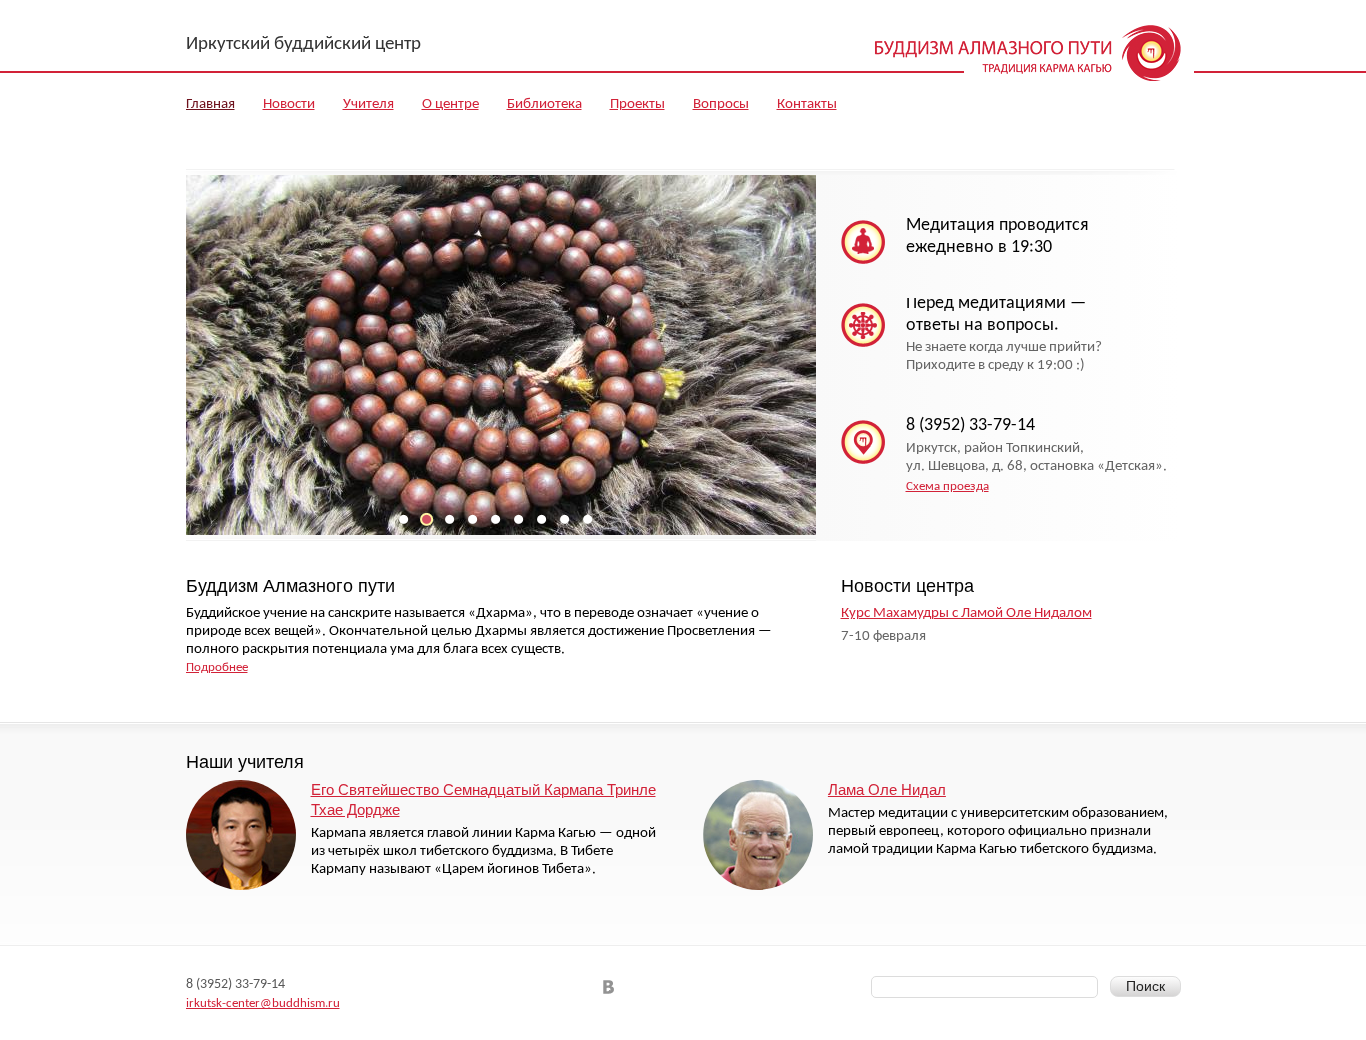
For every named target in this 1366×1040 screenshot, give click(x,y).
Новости (289, 104)
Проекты (637, 104)
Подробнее (217, 667)
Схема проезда (947, 486)
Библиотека (544, 104)
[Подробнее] (241, 835)
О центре (450, 104)
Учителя (368, 104)
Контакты (807, 104)
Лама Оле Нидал (887, 789)
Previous (192, 378)
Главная (210, 104)
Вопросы (721, 104)
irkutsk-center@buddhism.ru (263, 1003)
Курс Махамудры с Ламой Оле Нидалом (966, 613)
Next (811, 378)
